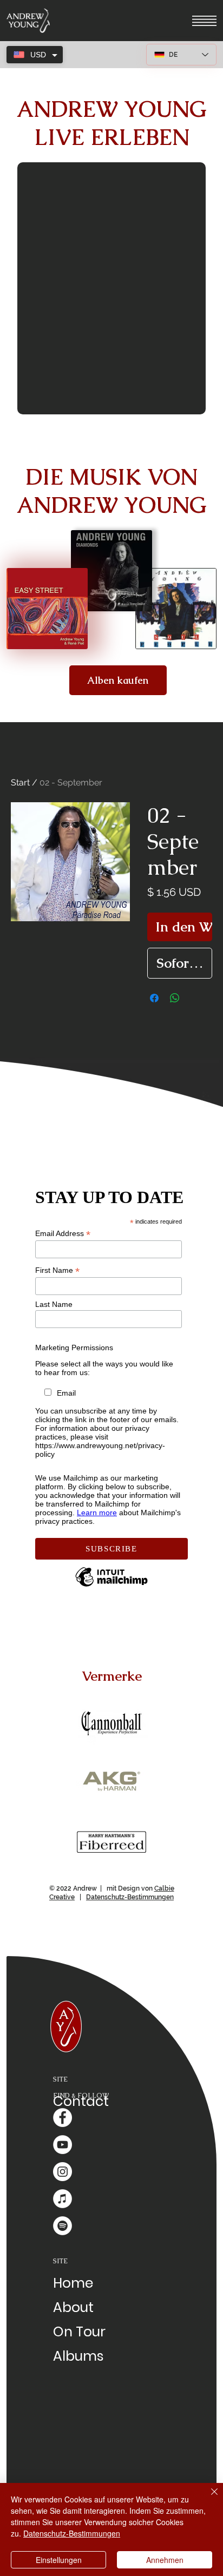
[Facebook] (63, 2118)
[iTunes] (63, 2199)
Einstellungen (59, 2560)
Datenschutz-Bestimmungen (130, 1897)
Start (20, 782)
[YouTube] (63, 2145)
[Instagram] (63, 2172)
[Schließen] (208, 2498)
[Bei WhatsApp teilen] (175, 998)
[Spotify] (63, 2226)
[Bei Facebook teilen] (154, 998)
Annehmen (165, 2560)
